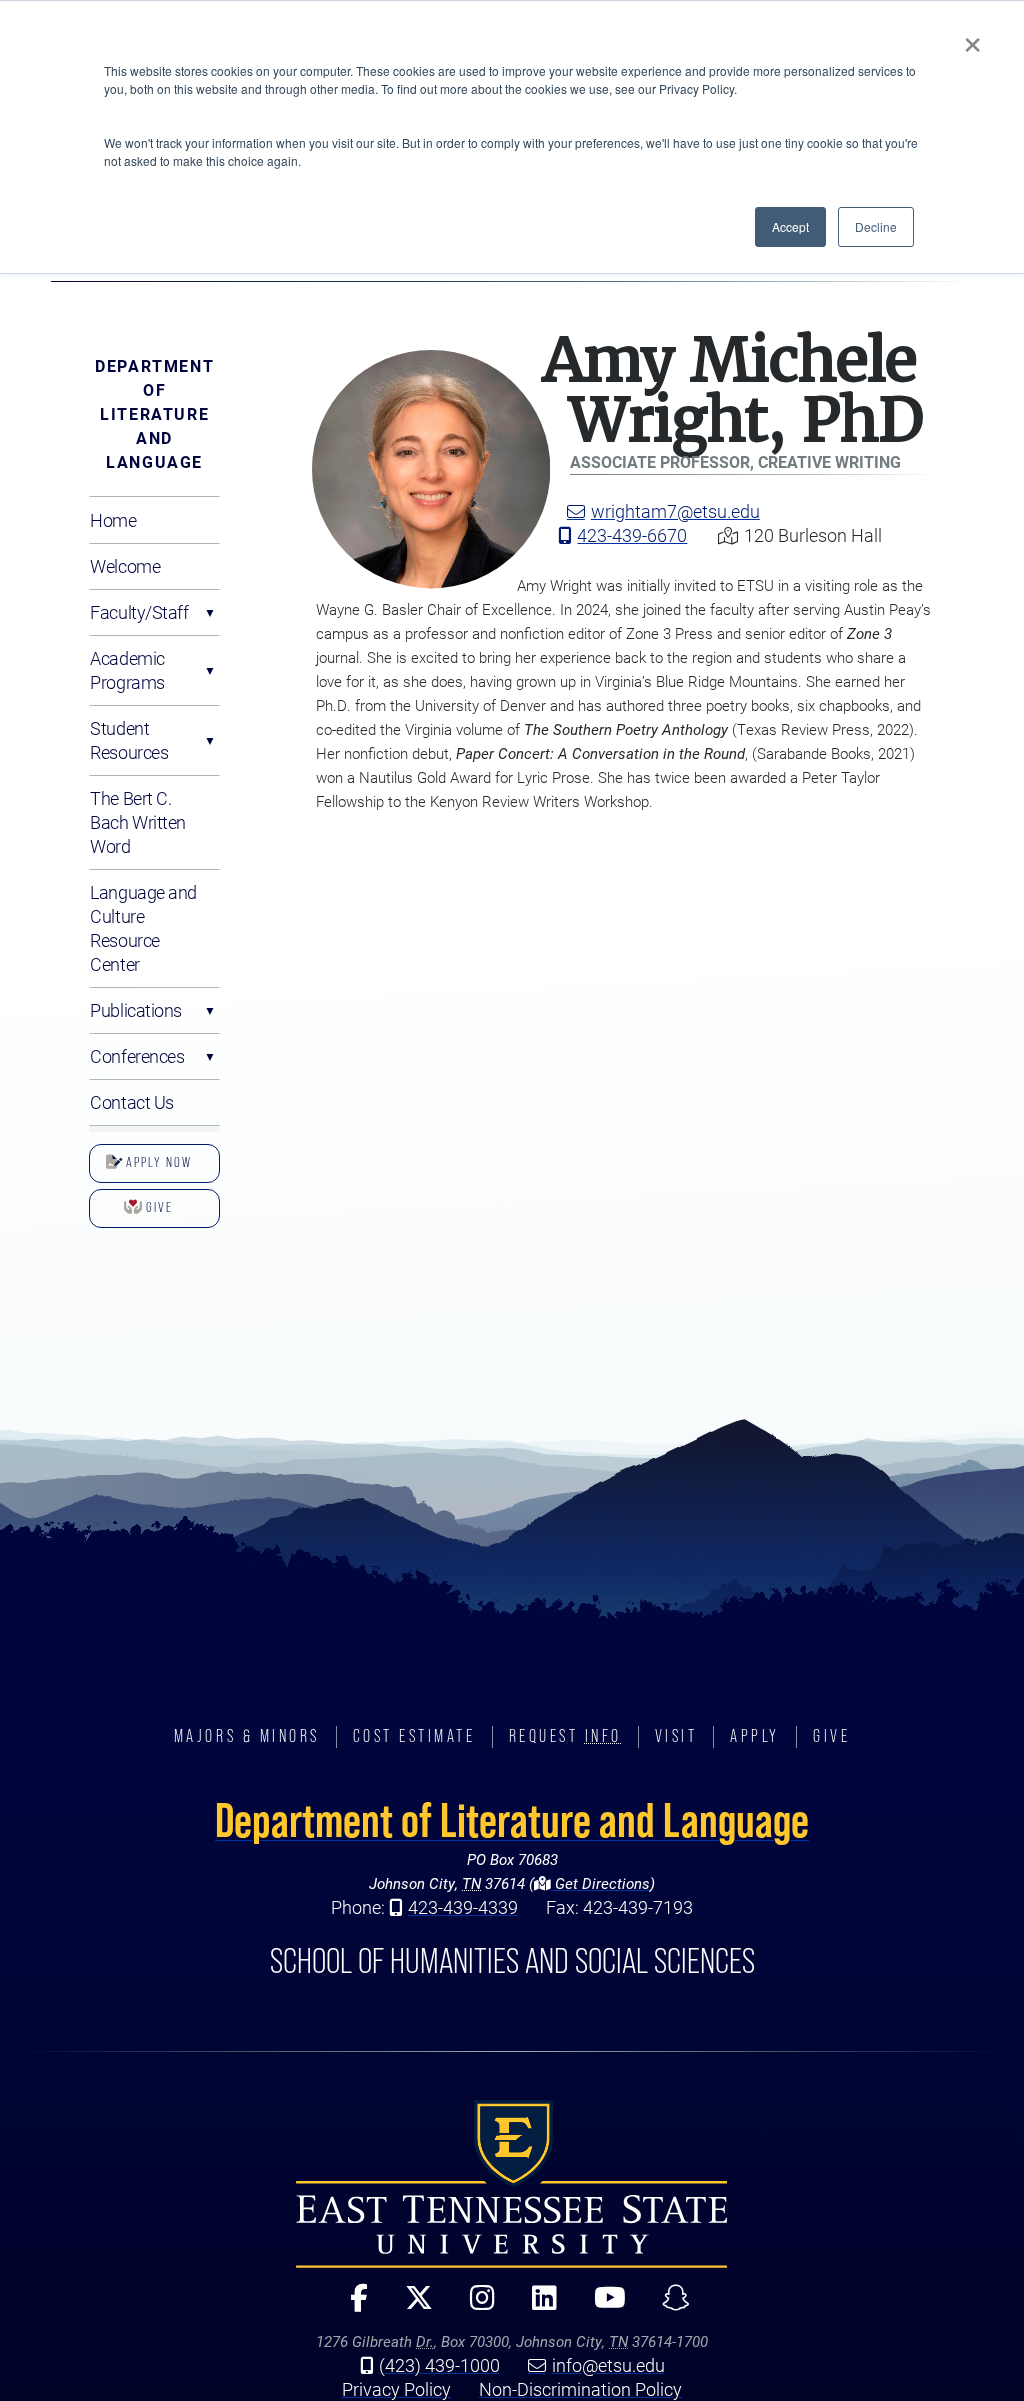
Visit (676, 1736)
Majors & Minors (247, 1736)
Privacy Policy (396, 2389)
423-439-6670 (632, 535)
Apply (755, 1736)
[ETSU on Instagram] (474, 2306)
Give (157, 1207)
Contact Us (132, 1102)
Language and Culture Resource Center (143, 928)
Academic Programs (127, 670)
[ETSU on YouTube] (601, 2306)
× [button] (972, 38)
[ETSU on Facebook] (351, 2306)
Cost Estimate (414, 1736)
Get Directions (600, 1883)
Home (113, 520)
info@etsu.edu (608, 2365)
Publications (136, 1010)
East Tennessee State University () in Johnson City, (512, 2184)
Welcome (125, 566)
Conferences (137, 1056)
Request (565, 1736)
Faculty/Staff (139, 612)
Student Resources (129, 740)
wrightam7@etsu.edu (675, 511)
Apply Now (157, 1162)
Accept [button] (790, 226)
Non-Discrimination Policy (580, 2389)
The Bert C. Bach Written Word (138, 822)
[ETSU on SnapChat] (668, 2306)
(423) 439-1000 (439, 2365)
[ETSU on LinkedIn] (536, 2306)
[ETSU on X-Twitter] (410, 2306)
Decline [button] (876, 226)
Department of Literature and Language (154, 413)
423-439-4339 (463, 1907)
